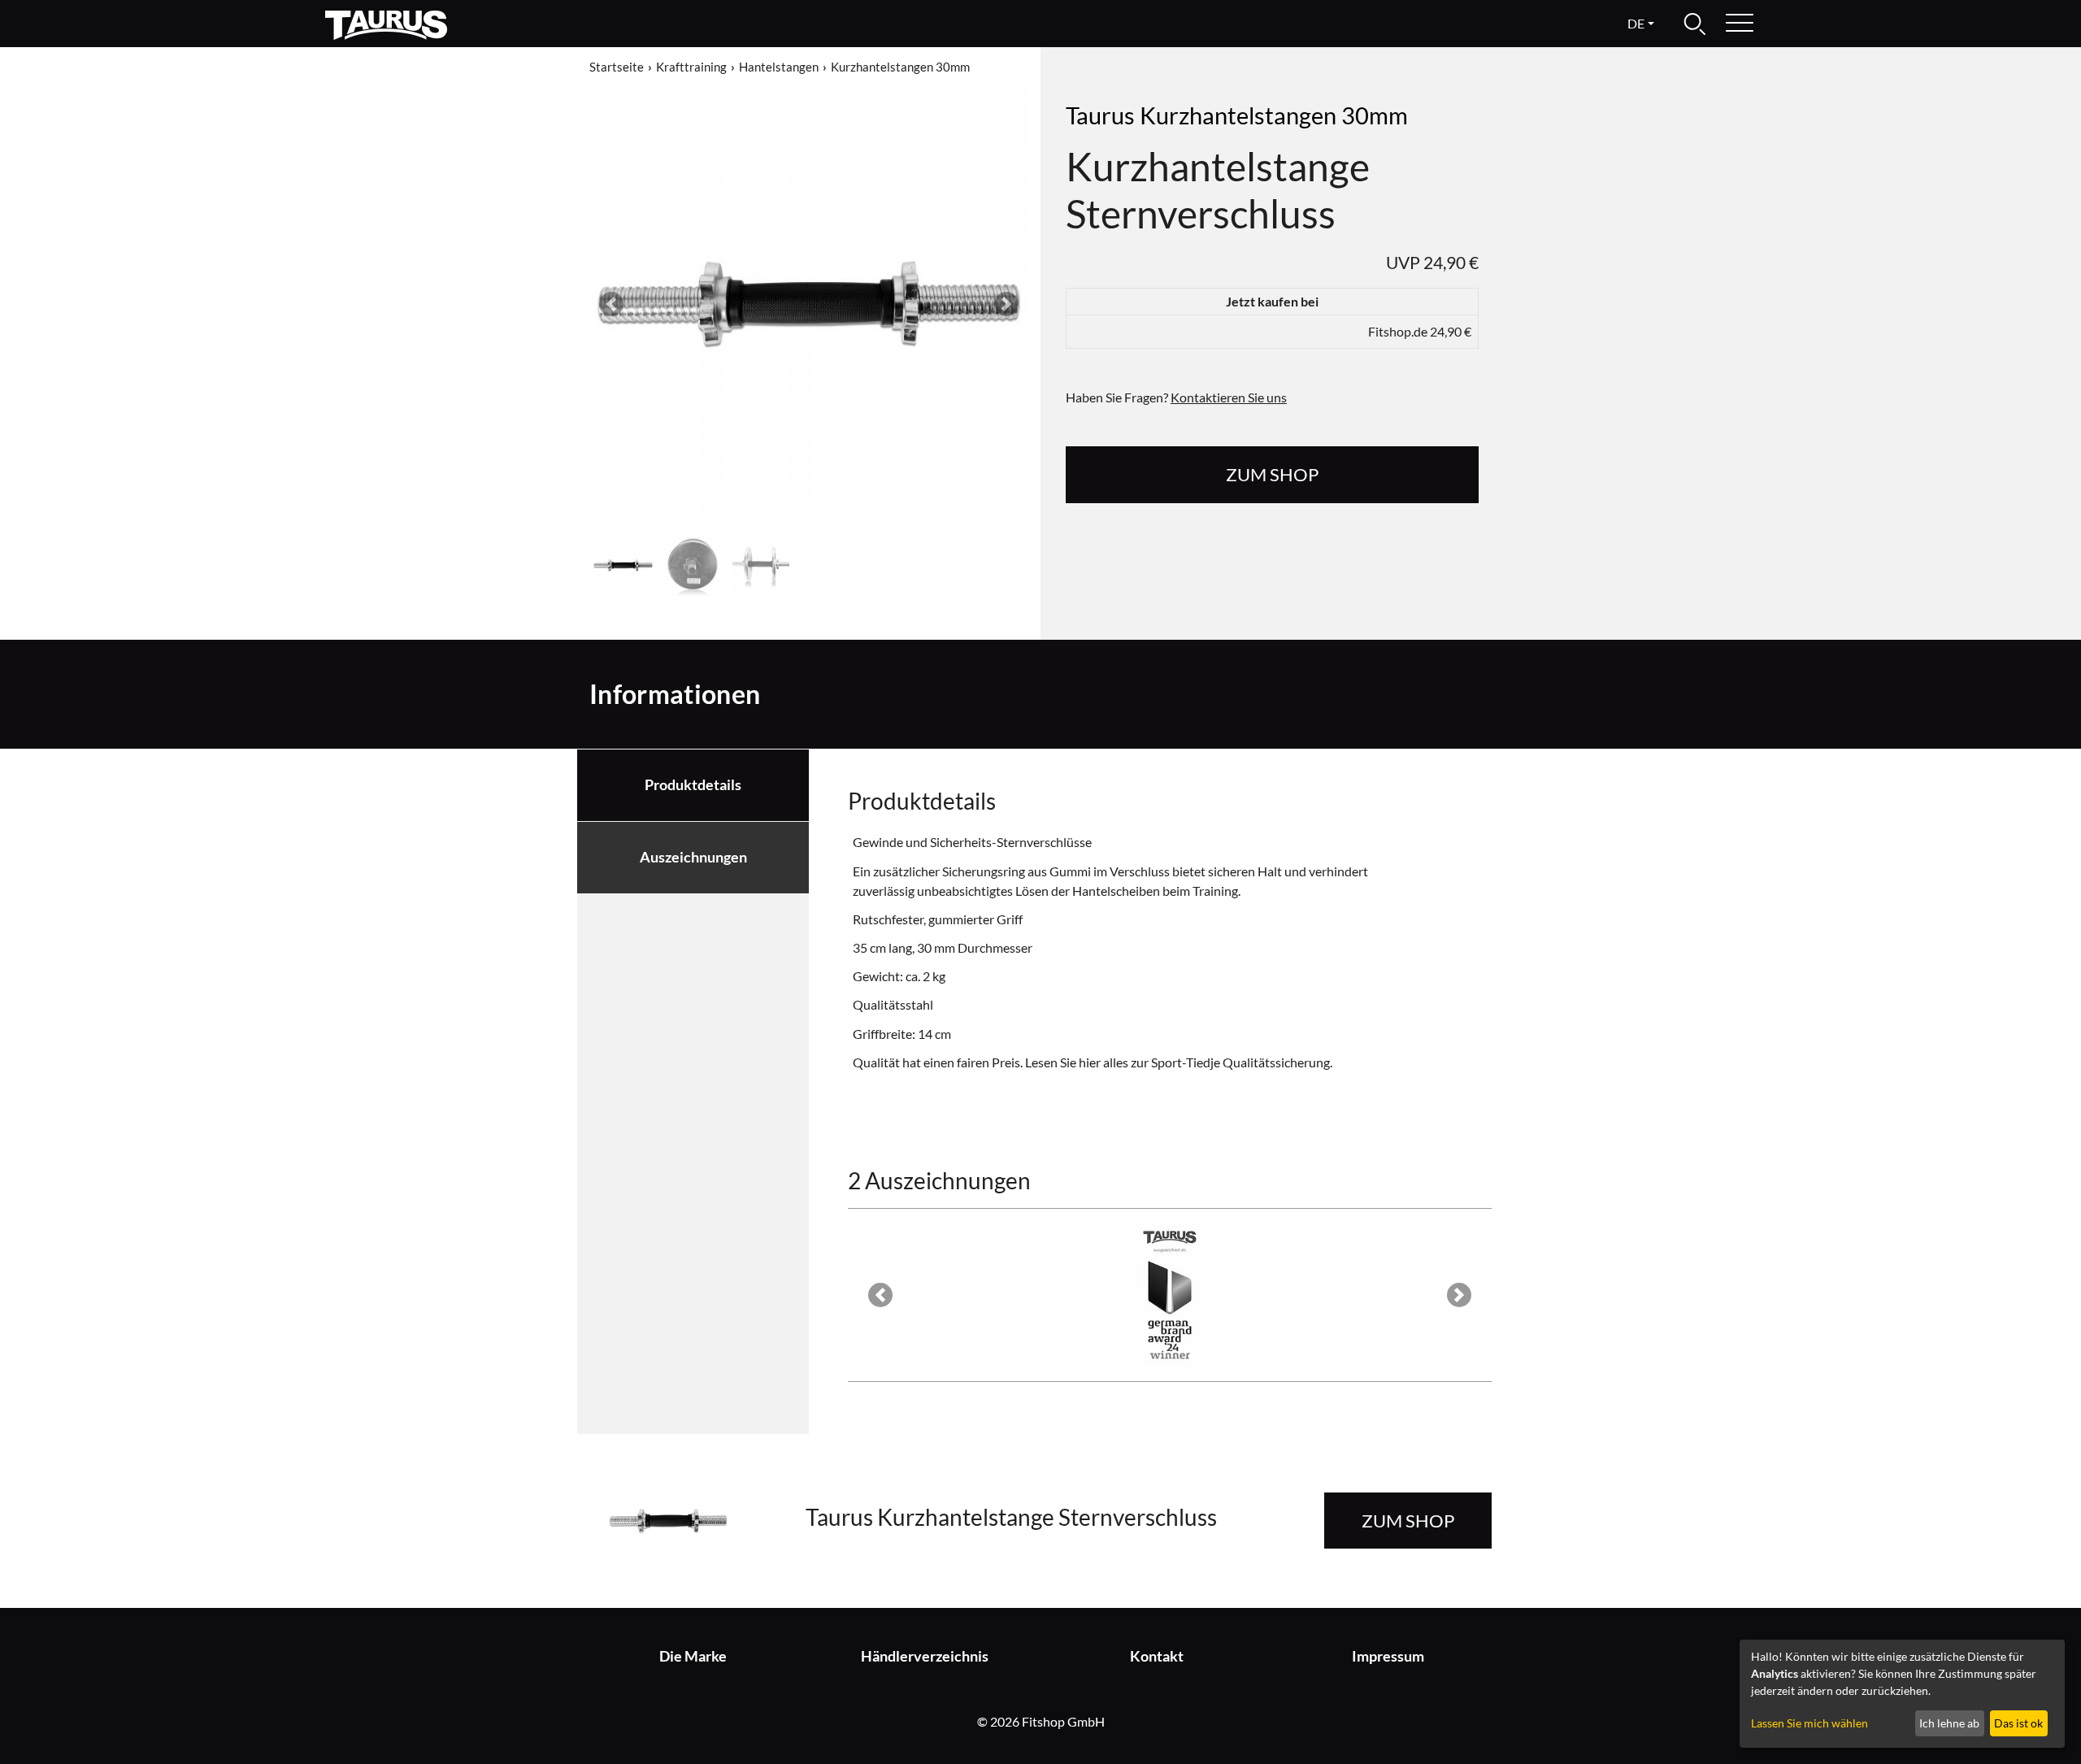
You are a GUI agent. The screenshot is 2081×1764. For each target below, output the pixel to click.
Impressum (1388, 1656)
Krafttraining (691, 67)
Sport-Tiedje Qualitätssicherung (1240, 1062)
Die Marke (693, 1656)
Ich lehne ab (1949, 1723)
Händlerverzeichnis (925, 1656)
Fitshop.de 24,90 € (1420, 331)
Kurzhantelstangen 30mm (900, 67)
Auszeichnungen (693, 857)
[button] (611, 304)
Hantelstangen (779, 67)
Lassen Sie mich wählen (1809, 1723)
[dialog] (1902, 1694)
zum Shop (1272, 474)
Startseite (617, 67)
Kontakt (1157, 1656)
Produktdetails (693, 785)
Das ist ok (2018, 1723)
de (1636, 23)
